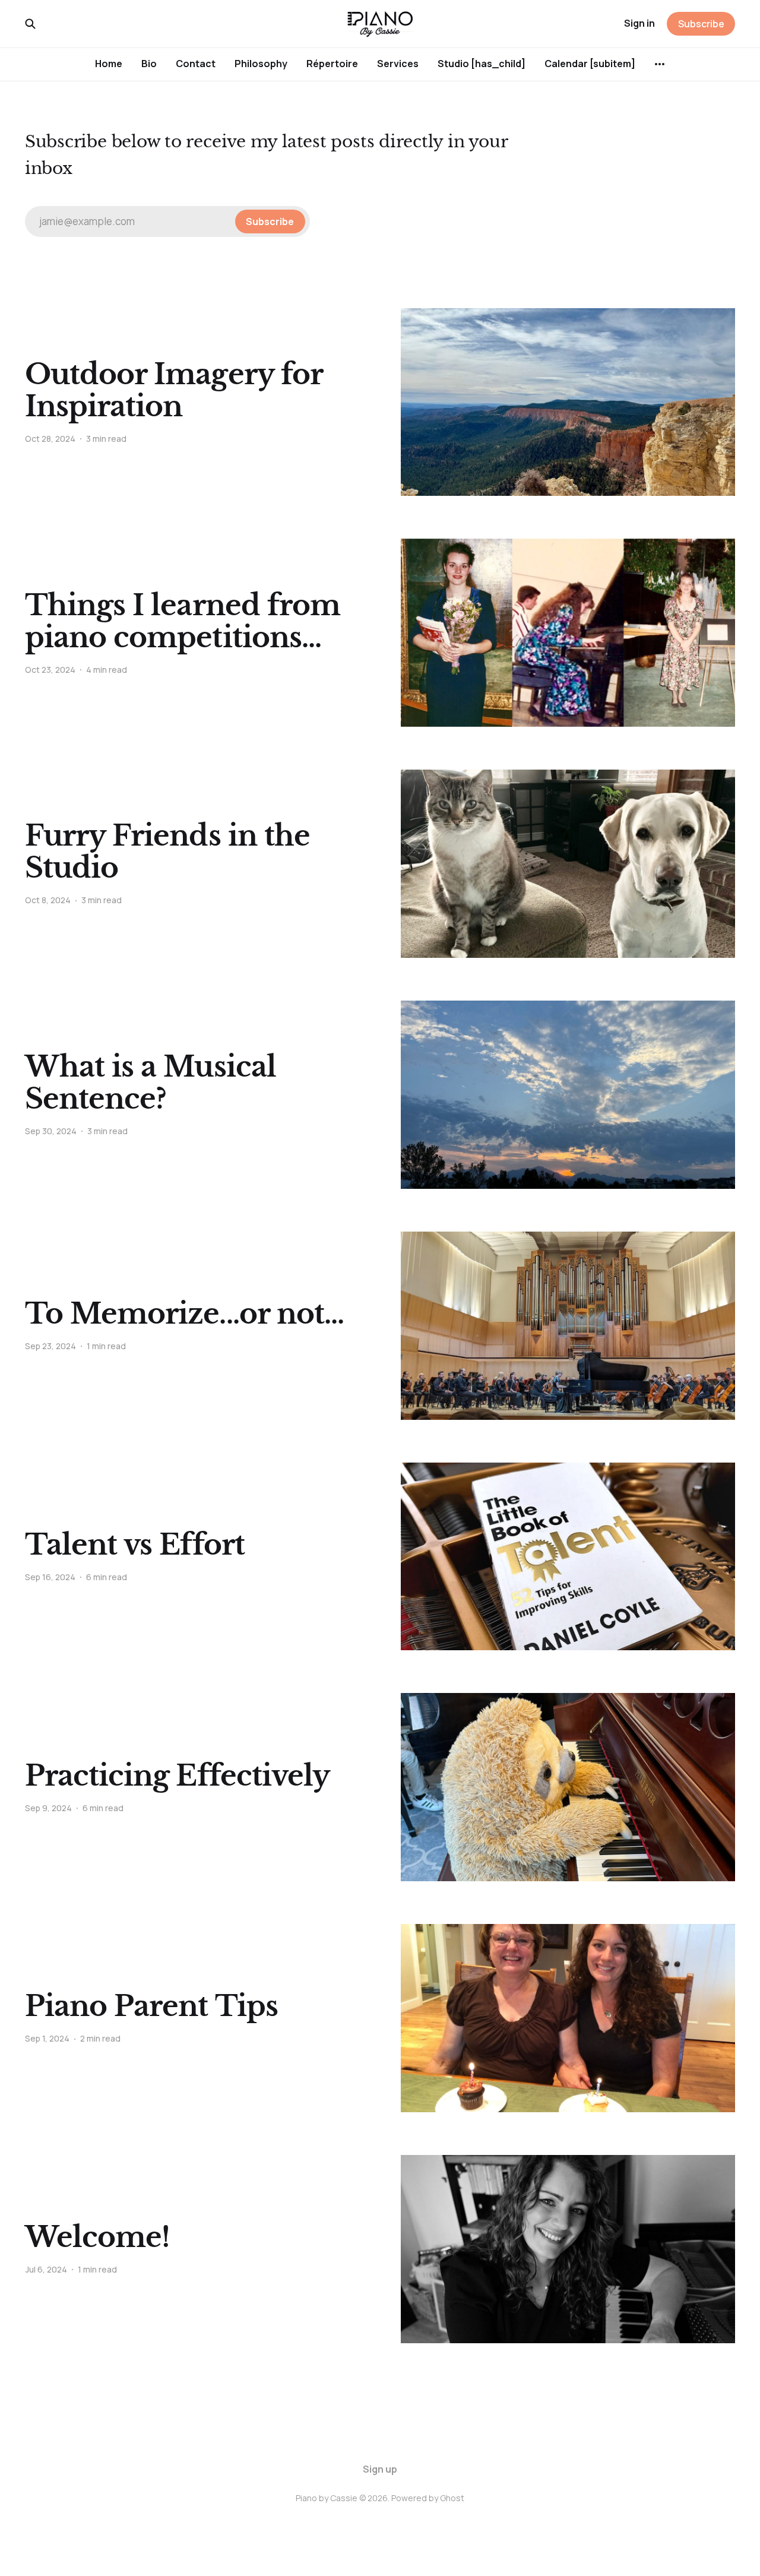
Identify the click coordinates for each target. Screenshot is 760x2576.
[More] (660, 64)
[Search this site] (30, 24)
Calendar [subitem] (590, 64)
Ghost (452, 2498)
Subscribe (701, 24)
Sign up (380, 2469)
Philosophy (261, 64)
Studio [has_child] (482, 64)
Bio (149, 64)
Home (109, 64)
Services (398, 64)
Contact (196, 64)
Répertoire (332, 64)
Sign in (639, 23)
